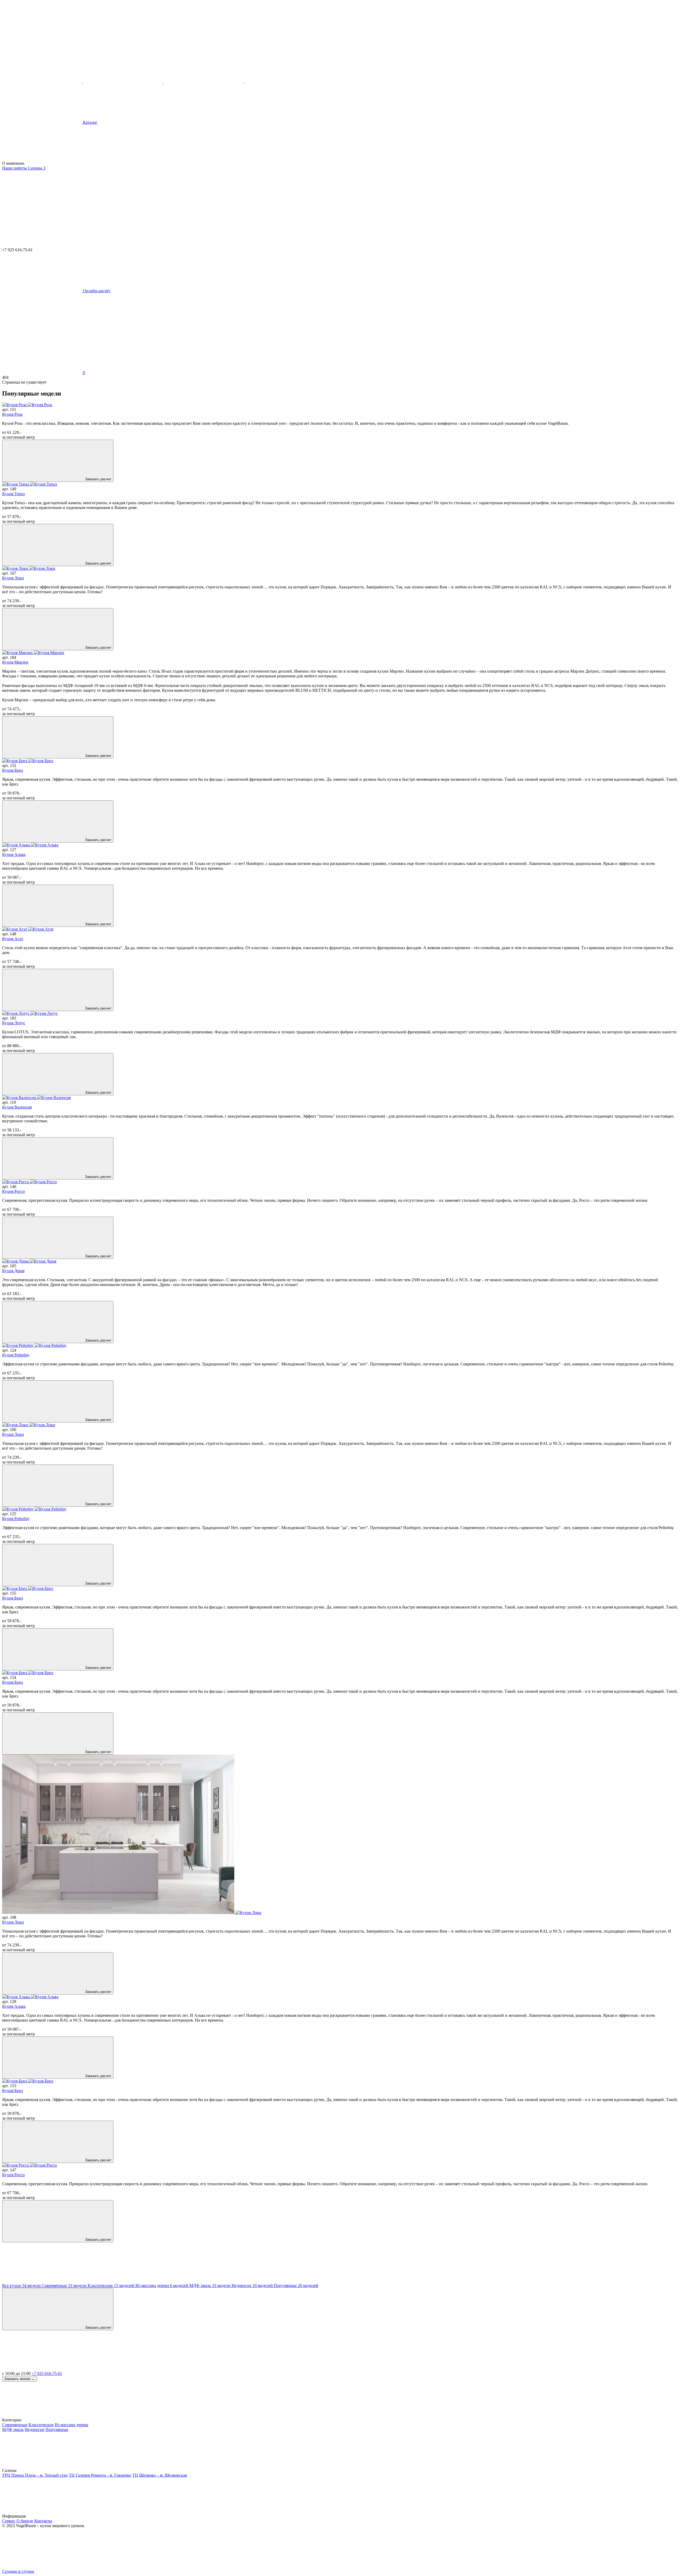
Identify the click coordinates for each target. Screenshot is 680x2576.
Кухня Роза (12, 414)
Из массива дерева (71, 2425)
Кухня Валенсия (17, 1107)
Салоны (37, 168)
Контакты (43, 2521)
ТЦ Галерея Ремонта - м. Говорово (100, 2475)
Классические (41, 2425)
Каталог (90, 122)
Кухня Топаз (13, 494)
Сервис (9, 2521)
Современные (15, 2425)
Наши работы (15, 168)
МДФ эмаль (13, 2429)
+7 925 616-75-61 (47, 2373)
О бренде (25, 2521)
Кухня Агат (13, 939)
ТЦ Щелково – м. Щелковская (160, 2475)
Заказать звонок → (20, 2379)
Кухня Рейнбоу (16, 1355)
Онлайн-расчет (96, 291)
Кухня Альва (14, 854)
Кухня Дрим (13, 1271)
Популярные (57, 2429)
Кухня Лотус (14, 1023)
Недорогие (35, 2429)
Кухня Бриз (12, 770)
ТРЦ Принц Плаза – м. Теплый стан (35, 2475)
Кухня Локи (13, 578)
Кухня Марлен (15, 662)
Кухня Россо (13, 1191)
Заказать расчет (98, 479)
